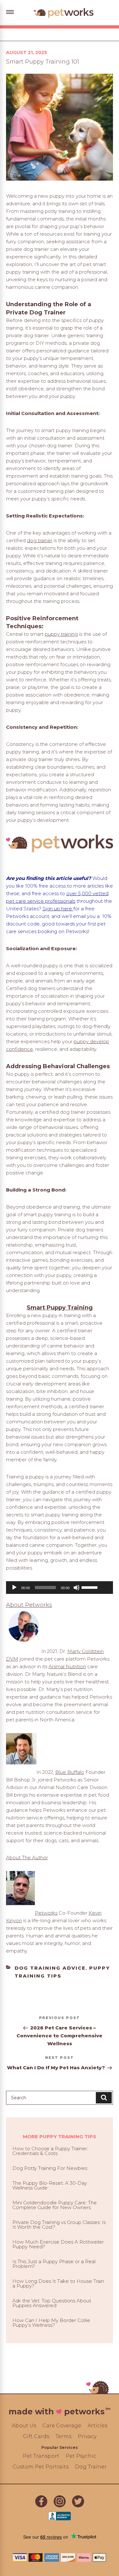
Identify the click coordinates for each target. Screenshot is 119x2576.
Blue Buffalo (70, 1772)
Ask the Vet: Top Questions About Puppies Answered (52, 2303)
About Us (24, 2426)
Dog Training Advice (50, 1968)
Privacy (87, 2436)
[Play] (14, 1588)
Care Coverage (62, 2426)
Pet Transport (41, 2456)
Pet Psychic (81, 2456)
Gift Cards (36, 2436)
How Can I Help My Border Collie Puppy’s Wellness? (51, 2323)
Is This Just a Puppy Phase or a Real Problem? (54, 2264)
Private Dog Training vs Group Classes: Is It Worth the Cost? (59, 2225)
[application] (60, 1588)
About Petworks (29, 1605)
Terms (63, 2436)
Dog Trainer (91, 2467)
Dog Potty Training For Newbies (50, 2168)
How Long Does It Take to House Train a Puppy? (58, 2283)
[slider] (96, 1587)
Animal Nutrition (67, 1666)
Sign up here (58, 909)
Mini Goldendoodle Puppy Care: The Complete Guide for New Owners (55, 2205)
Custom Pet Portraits (41, 2467)
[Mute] (76, 1588)
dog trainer (40, 540)
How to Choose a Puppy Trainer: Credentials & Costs (50, 2151)
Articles (97, 2426)
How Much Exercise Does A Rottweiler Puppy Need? (58, 2244)
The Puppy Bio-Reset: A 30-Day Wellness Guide (50, 2185)
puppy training (61, 634)
